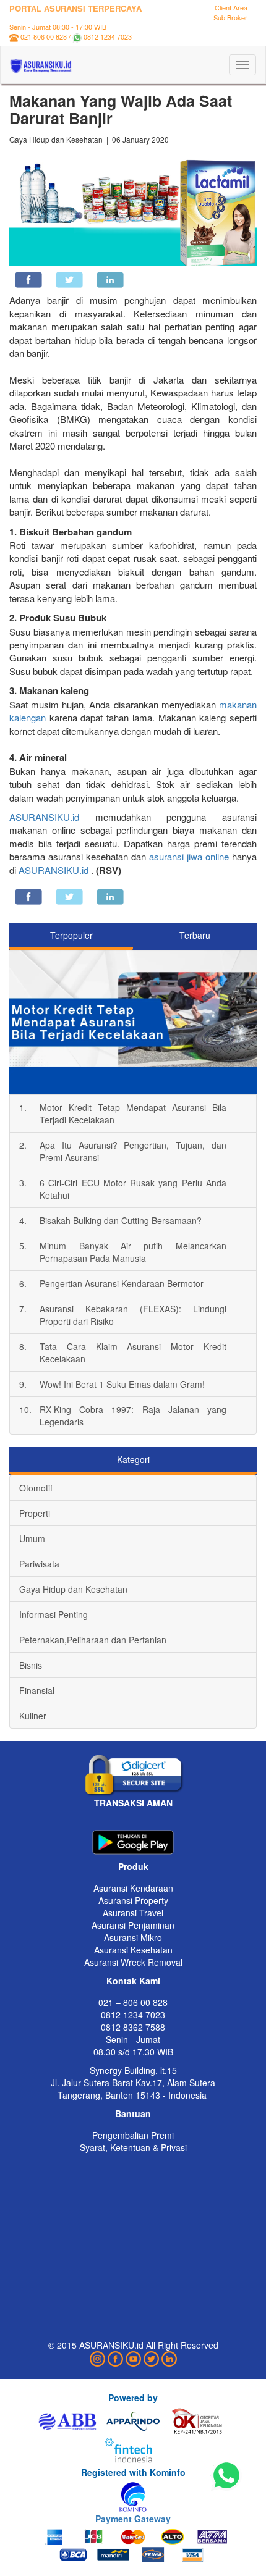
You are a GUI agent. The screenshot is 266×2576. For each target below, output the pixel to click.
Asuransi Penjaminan (133, 1925)
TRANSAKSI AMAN (133, 1803)
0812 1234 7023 (108, 36)
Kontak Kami (133, 1981)
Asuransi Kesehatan (133, 1950)
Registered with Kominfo (133, 2472)
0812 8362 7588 (133, 2027)
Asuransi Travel (133, 1913)
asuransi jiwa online (187, 856)
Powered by (133, 2398)
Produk (133, 1866)
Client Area (231, 7)
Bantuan (133, 2113)
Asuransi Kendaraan (133, 1888)
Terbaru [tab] (195, 935)
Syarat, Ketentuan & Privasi (133, 2147)
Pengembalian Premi (133, 2135)
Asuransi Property (133, 1900)
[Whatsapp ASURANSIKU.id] (226, 2476)
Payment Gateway (133, 2519)
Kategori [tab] (133, 1459)
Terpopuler (71, 935)
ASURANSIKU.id (44, 817)
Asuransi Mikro (133, 1937)
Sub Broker (230, 17)
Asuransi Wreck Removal (133, 1962)
